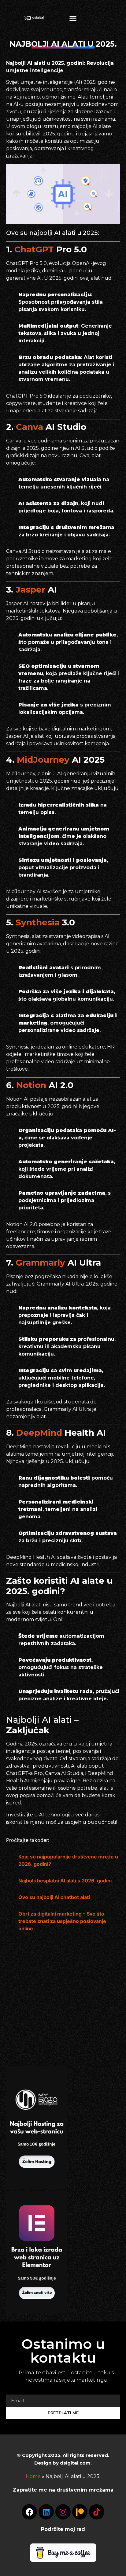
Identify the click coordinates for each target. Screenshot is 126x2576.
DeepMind (40, 1433)
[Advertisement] (37, 2003)
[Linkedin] (46, 2512)
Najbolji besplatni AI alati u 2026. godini (65, 1881)
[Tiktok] (97, 2512)
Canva (31, 427)
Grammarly (42, 1263)
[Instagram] (63, 2512)
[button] (73, 18)
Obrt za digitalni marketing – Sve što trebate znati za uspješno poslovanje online (62, 1921)
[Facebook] (29, 2512)
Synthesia (39, 922)
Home (33, 2476)
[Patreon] (80, 2512)
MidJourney (44, 760)
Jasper (32, 590)
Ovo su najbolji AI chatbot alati (54, 1897)
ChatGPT (35, 249)
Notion (32, 1085)
